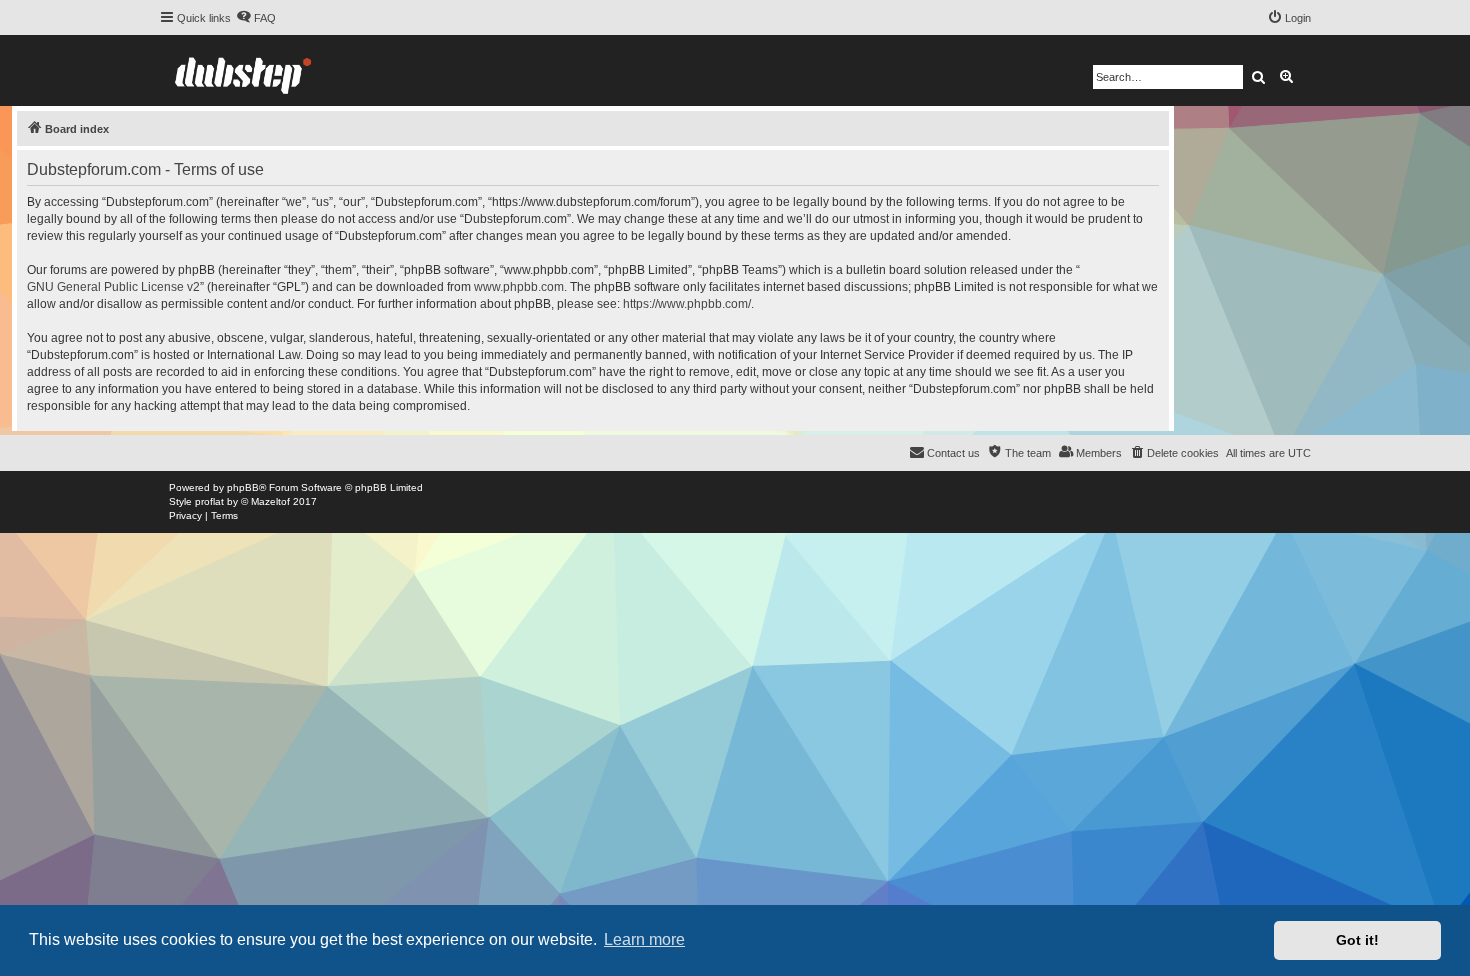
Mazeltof (270, 501)
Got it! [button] (1357, 940)
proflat (209, 501)
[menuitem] (256, 18)
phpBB (243, 487)
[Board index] (243, 70)
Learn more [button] (644, 939)
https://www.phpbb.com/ (687, 304)
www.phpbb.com (519, 287)
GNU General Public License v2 (113, 287)
